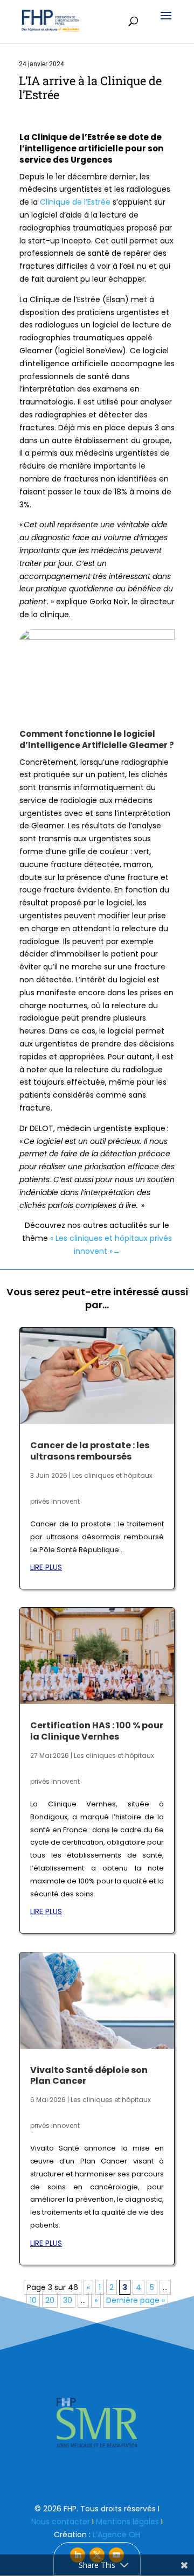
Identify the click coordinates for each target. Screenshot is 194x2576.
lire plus (46, 1567)
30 (68, 2300)
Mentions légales (127, 2522)
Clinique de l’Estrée (75, 202)
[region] (97, 2423)
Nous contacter (61, 2522)
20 (50, 2300)
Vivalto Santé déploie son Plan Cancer (89, 2076)
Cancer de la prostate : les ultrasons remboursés (90, 1451)
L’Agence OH (116, 2535)
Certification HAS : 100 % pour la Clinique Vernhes (97, 1731)
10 (33, 2300)
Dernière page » (136, 2300)
